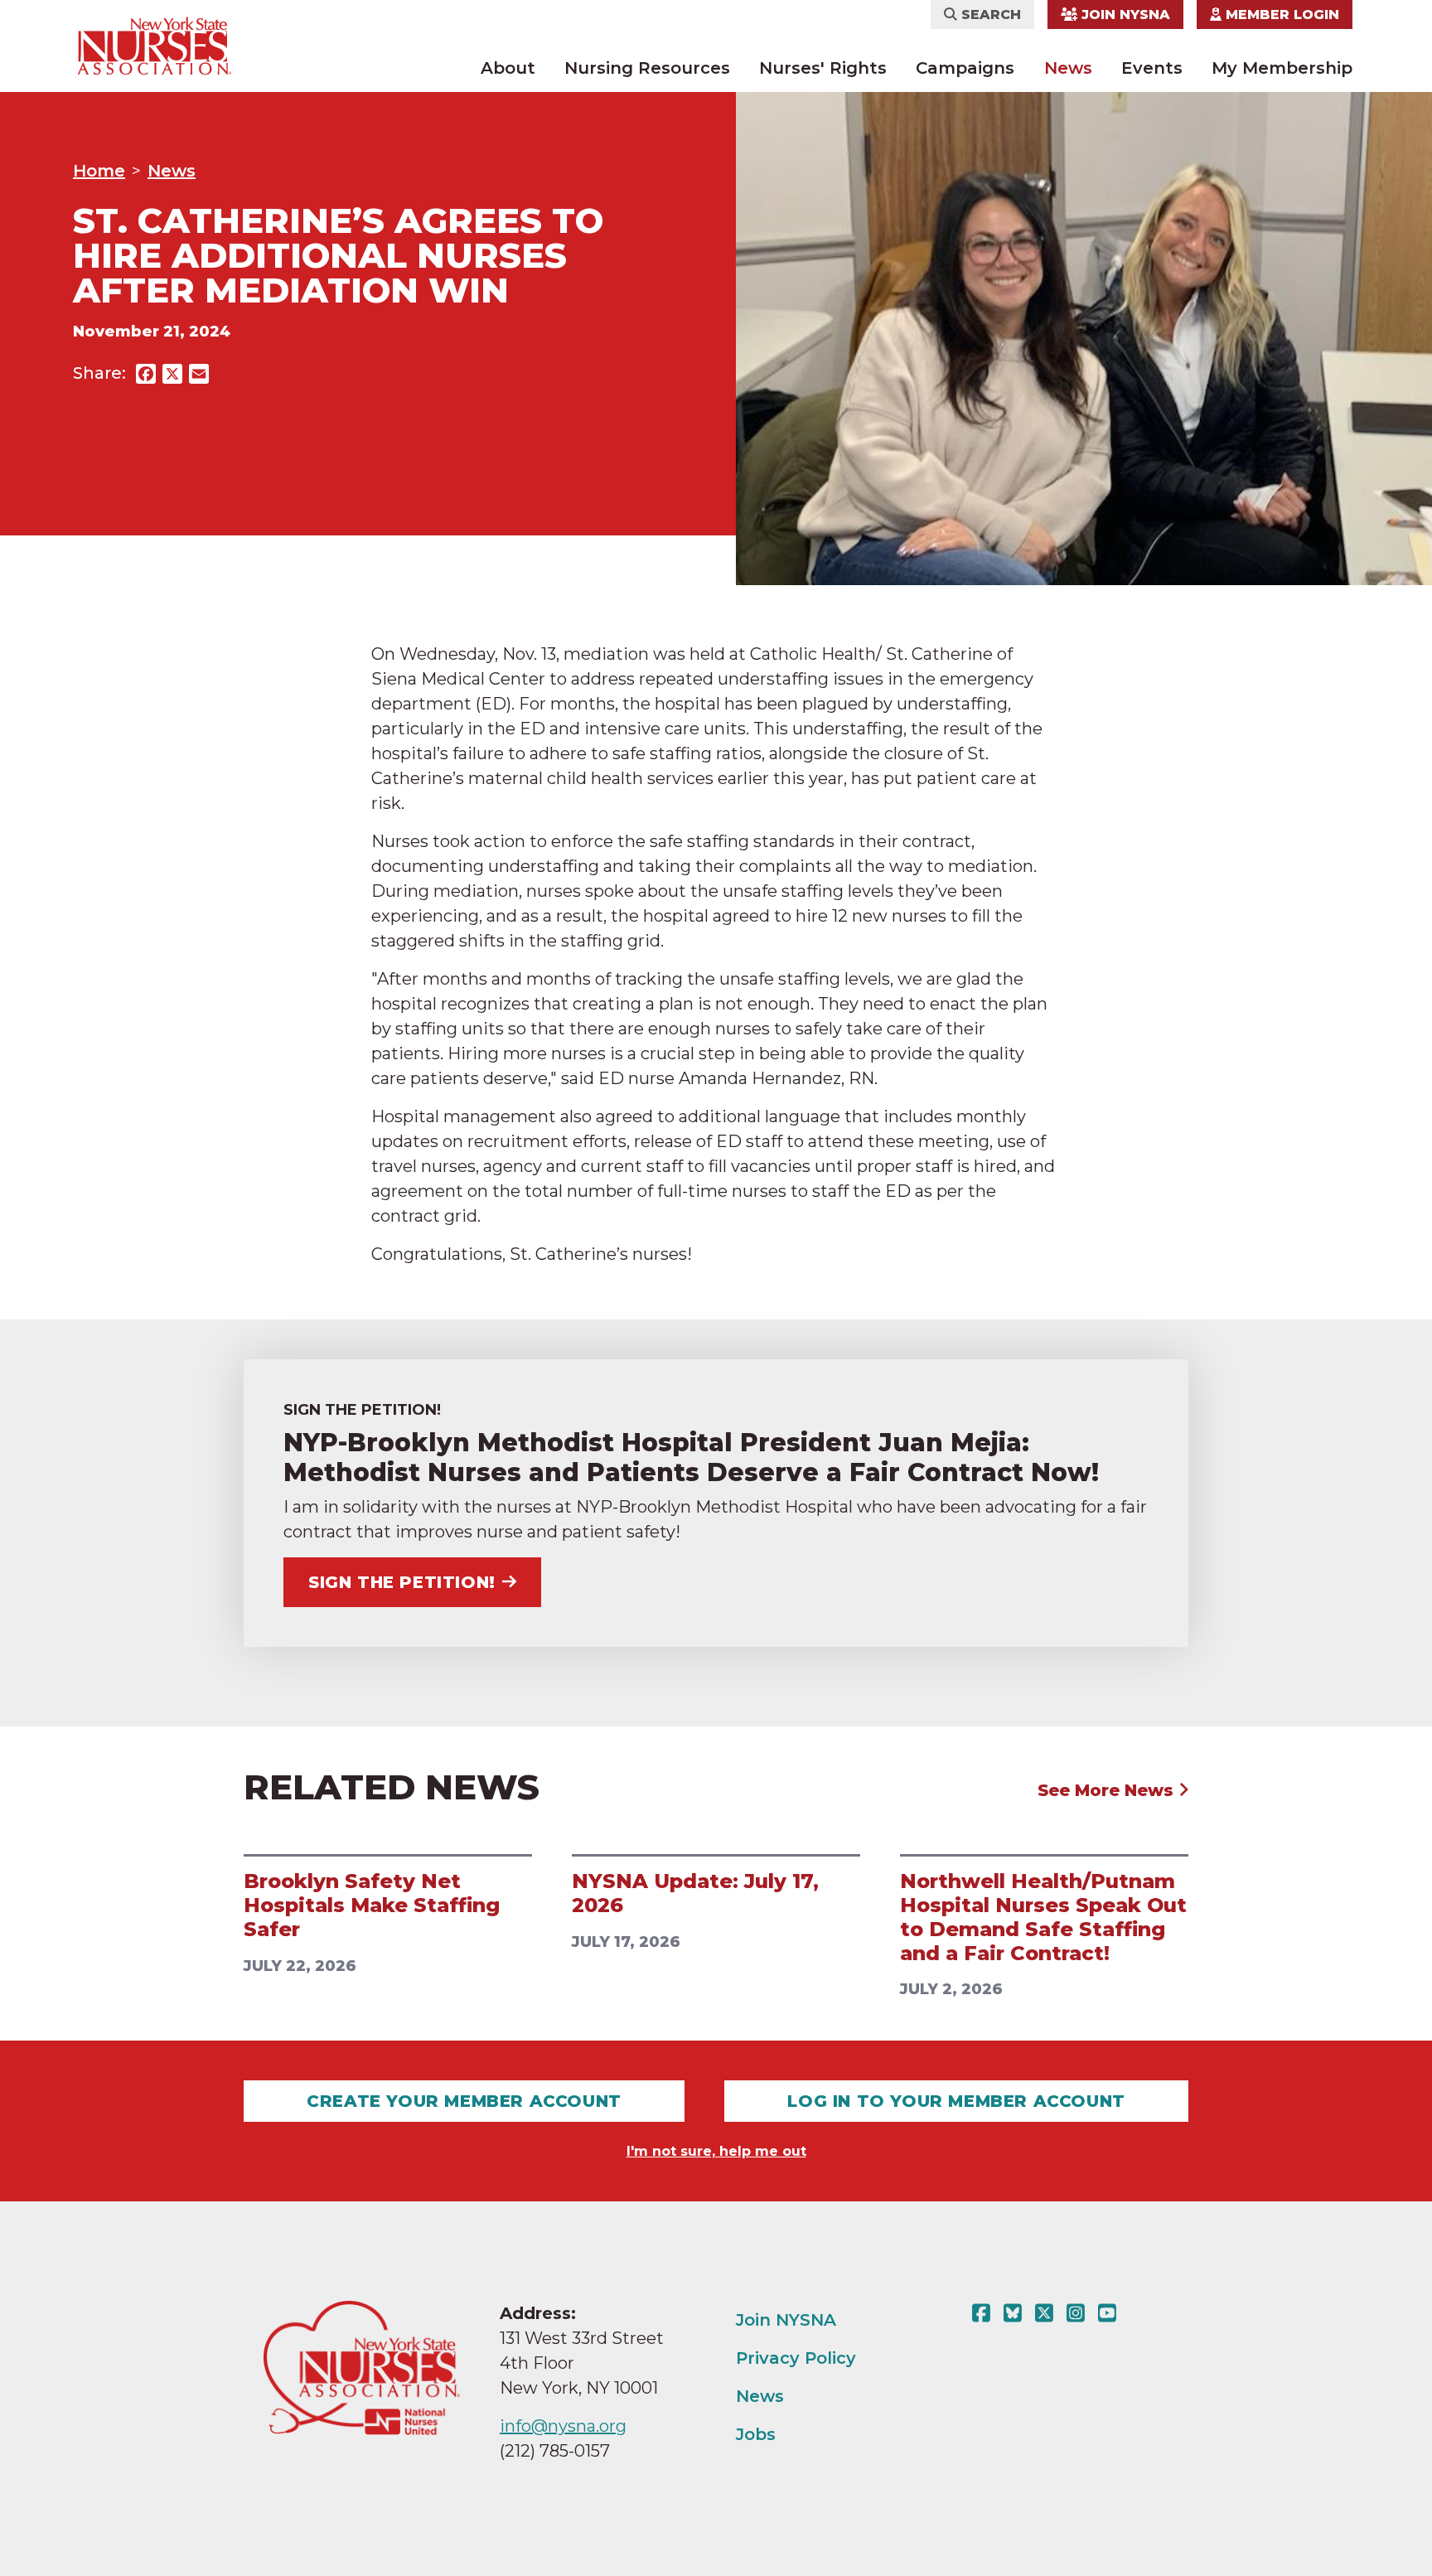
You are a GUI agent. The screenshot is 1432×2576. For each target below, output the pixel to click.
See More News (1108, 1790)
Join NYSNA (1124, 15)
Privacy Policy (796, 2358)
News (1068, 68)
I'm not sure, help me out (716, 2151)
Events (1152, 68)
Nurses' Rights (823, 68)
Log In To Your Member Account (956, 2101)
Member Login (1280, 15)
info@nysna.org (563, 2426)
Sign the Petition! (402, 1582)
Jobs (756, 2434)
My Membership (1282, 68)
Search (989, 15)
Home (99, 171)
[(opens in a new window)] (984, 2313)
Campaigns (965, 68)
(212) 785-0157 (555, 2451)
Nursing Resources (647, 68)
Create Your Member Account (464, 2101)
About (508, 68)
